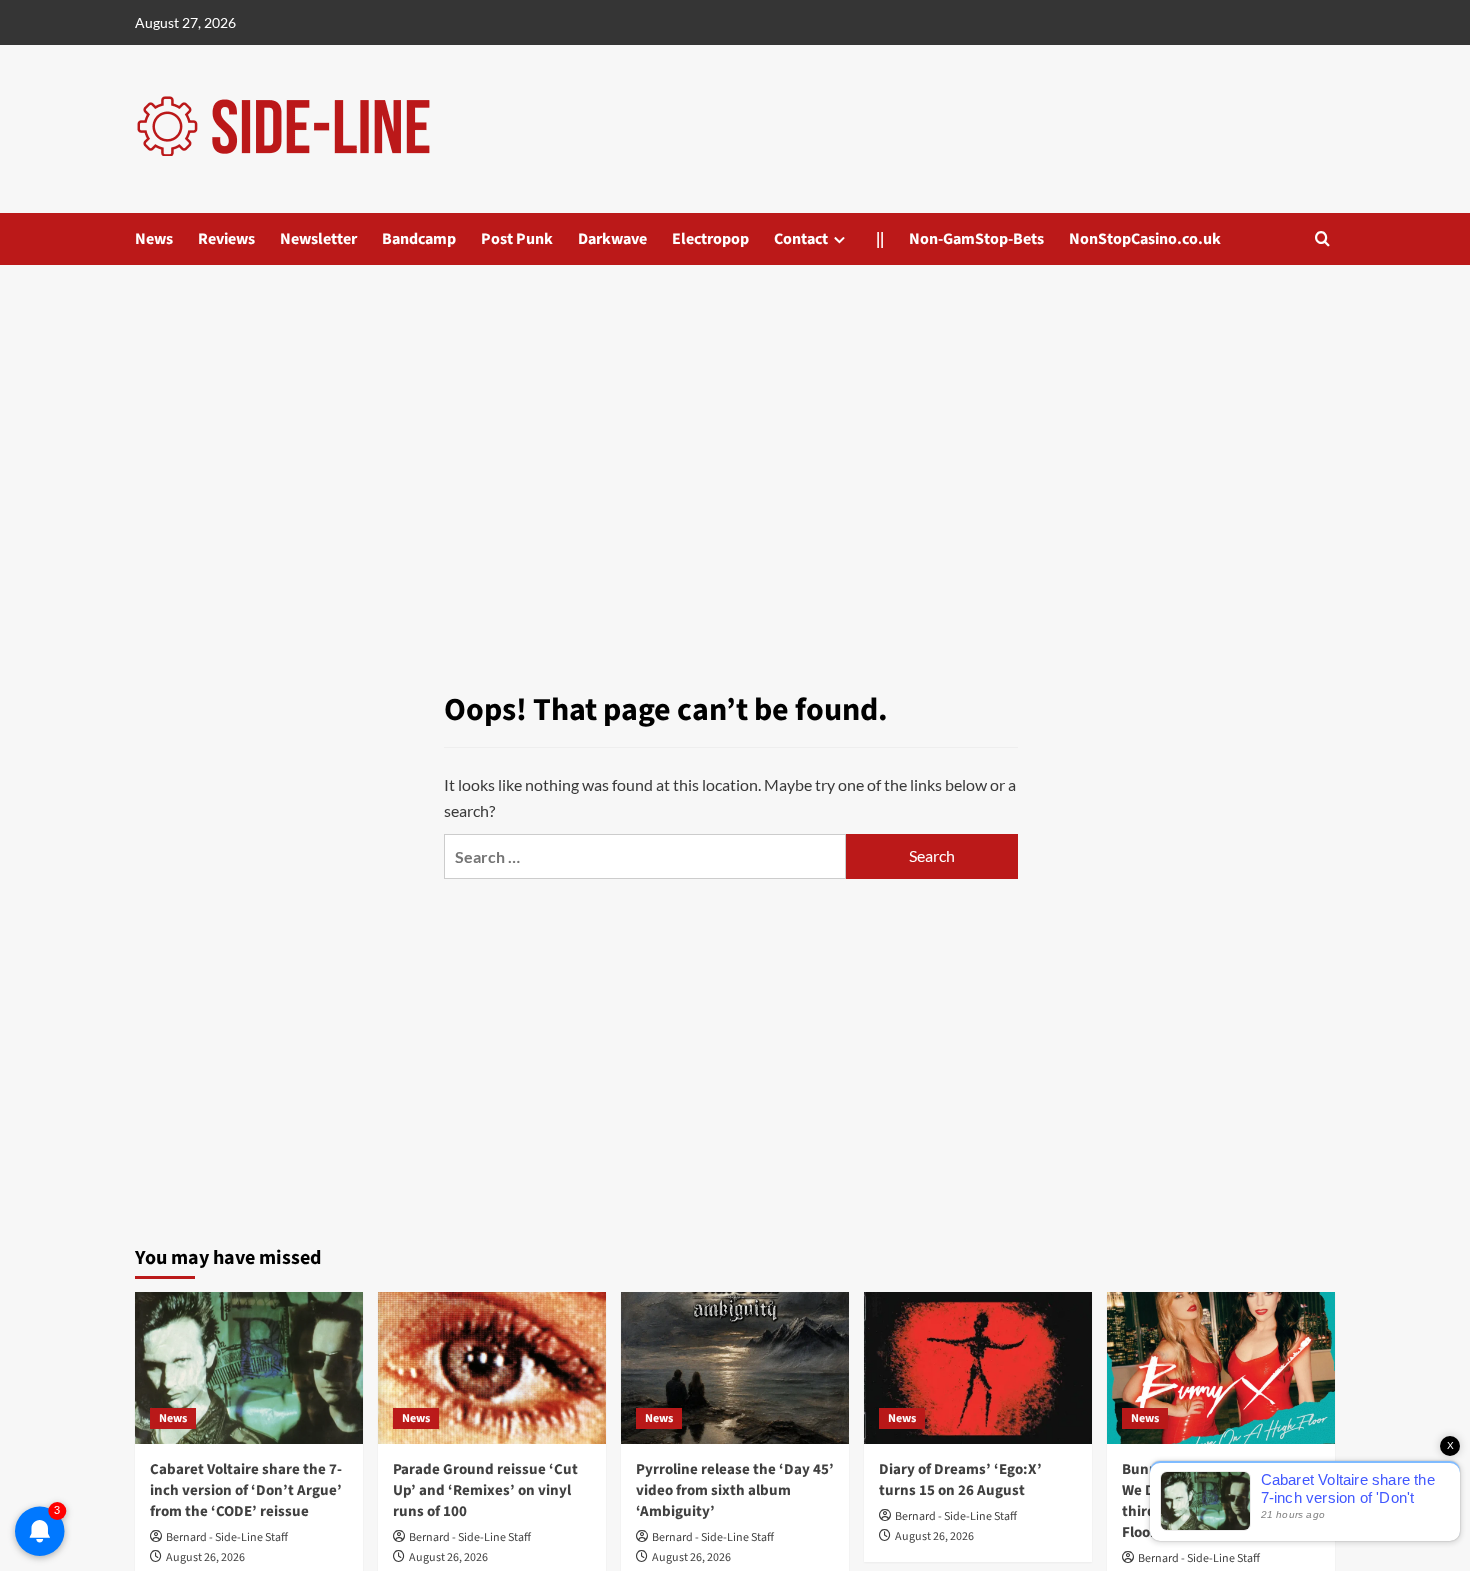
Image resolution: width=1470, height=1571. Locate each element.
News (154, 239)
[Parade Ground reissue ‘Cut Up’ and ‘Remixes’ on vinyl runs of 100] (492, 1368)
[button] (1322, 238)
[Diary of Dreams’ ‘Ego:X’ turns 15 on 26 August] (978, 1368)
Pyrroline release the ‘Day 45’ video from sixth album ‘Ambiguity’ (735, 1490)
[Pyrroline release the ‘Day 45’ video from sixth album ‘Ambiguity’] (735, 1368)
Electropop (710, 239)
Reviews (226, 239)
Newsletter (318, 239)
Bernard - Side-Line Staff (227, 1537)
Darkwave (612, 239)
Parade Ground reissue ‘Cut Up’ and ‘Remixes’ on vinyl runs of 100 (485, 1490)
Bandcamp (419, 239)
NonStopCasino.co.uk (1145, 239)
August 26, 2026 (205, 1557)
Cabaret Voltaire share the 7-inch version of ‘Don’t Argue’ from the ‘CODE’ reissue (246, 1490)
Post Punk (517, 239)
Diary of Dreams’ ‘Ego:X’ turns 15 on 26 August (960, 1480)
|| (880, 239)
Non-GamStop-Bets (976, 239)
